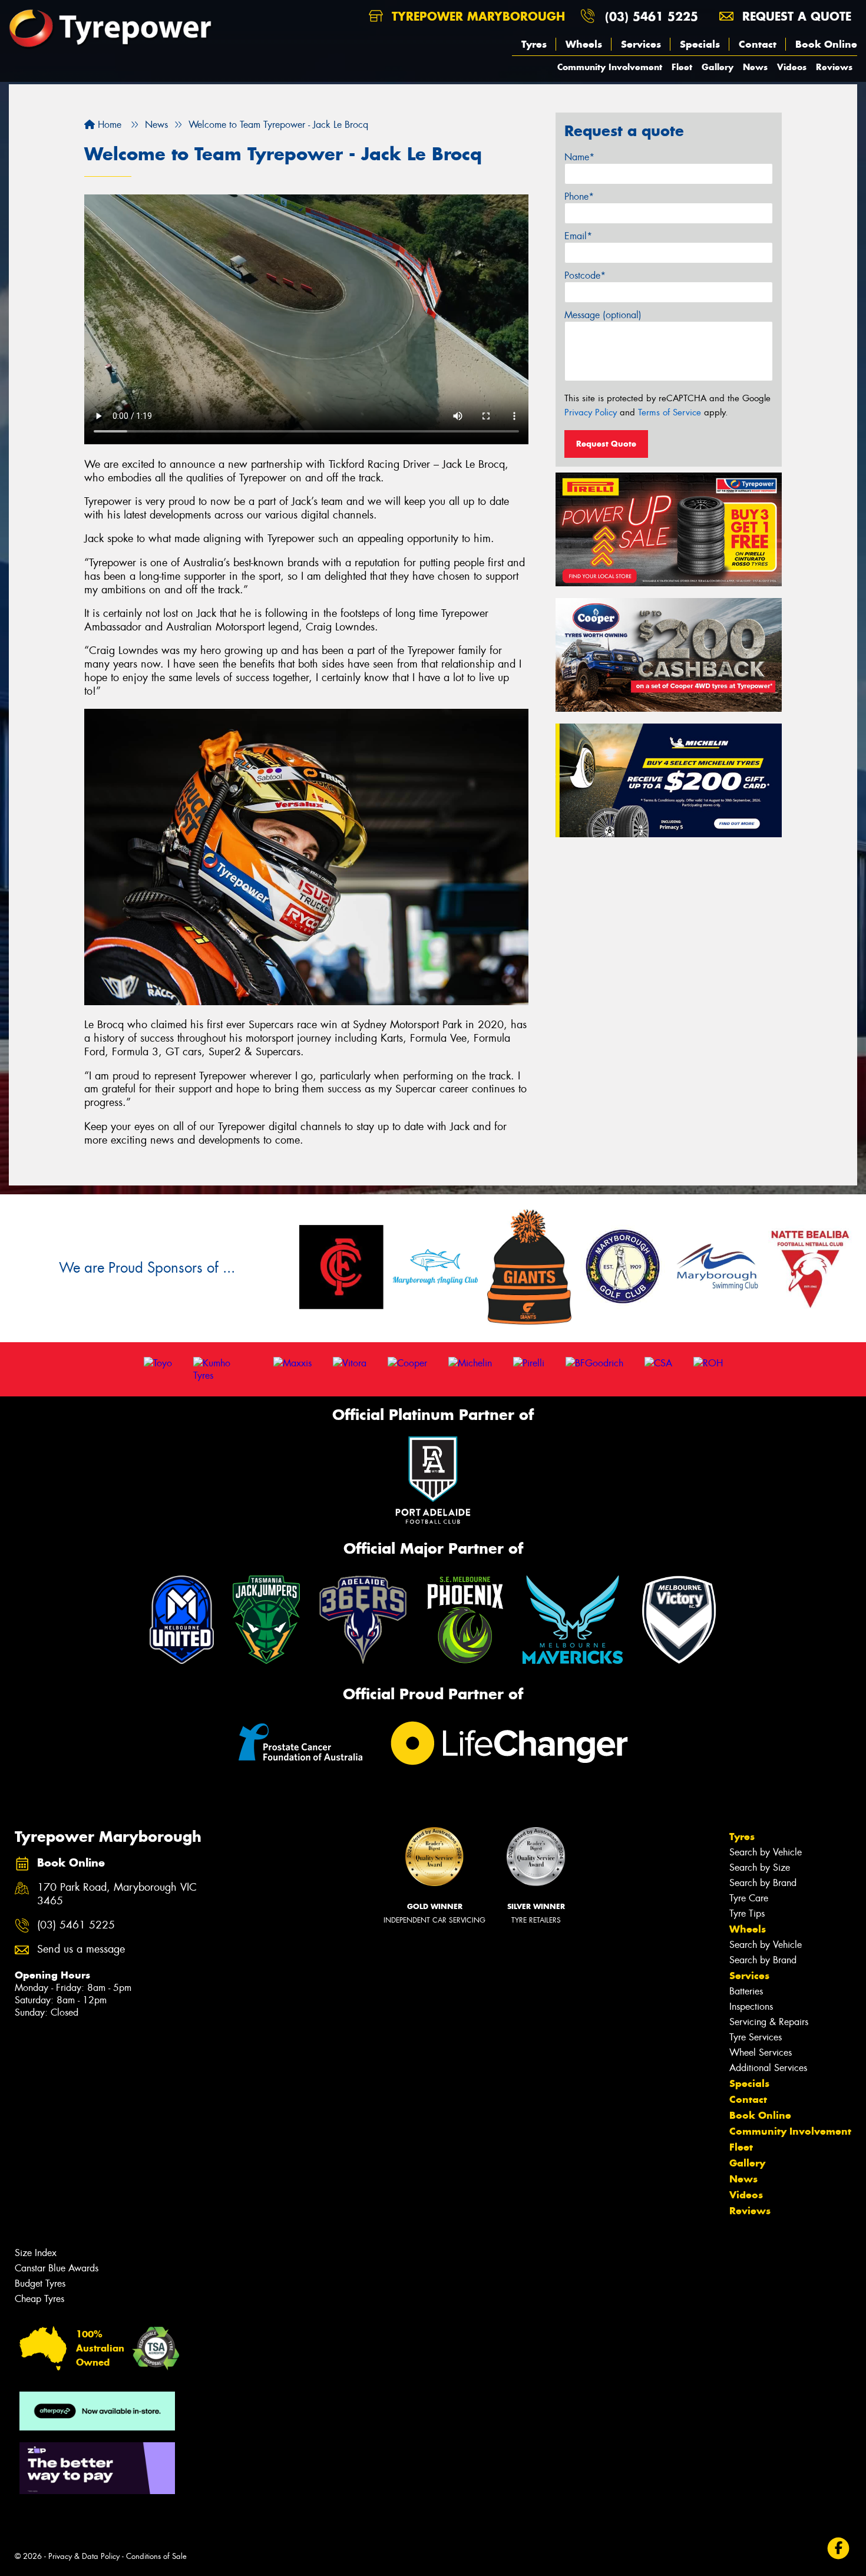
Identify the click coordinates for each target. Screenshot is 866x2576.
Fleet (682, 67)
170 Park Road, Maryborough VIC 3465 (117, 1894)
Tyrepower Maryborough (476, 16)
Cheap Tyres (39, 2299)
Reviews (834, 67)
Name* (579, 157)
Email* (578, 236)
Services (641, 44)
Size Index (36, 2253)
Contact (758, 44)
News (755, 67)
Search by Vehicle (766, 1852)
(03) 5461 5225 (652, 16)
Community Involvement (610, 67)
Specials (700, 44)
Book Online (826, 44)
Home (108, 125)
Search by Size (760, 1867)
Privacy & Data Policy (84, 2556)
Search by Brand (763, 1883)
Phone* (579, 196)
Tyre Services (756, 2037)
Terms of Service (670, 412)
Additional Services (768, 2068)
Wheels (584, 44)
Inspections (751, 2007)
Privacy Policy (591, 412)
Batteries (746, 1991)
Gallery (718, 67)
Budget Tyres (40, 2283)
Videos (792, 67)
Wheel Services (761, 2052)
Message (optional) (603, 315)
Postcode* (585, 275)
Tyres (534, 44)
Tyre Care (749, 1898)
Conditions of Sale (156, 2556)
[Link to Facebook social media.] (839, 2549)
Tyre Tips (747, 1913)
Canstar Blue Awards (57, 2268)
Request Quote (606, 444)
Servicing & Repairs (769, 2022)
